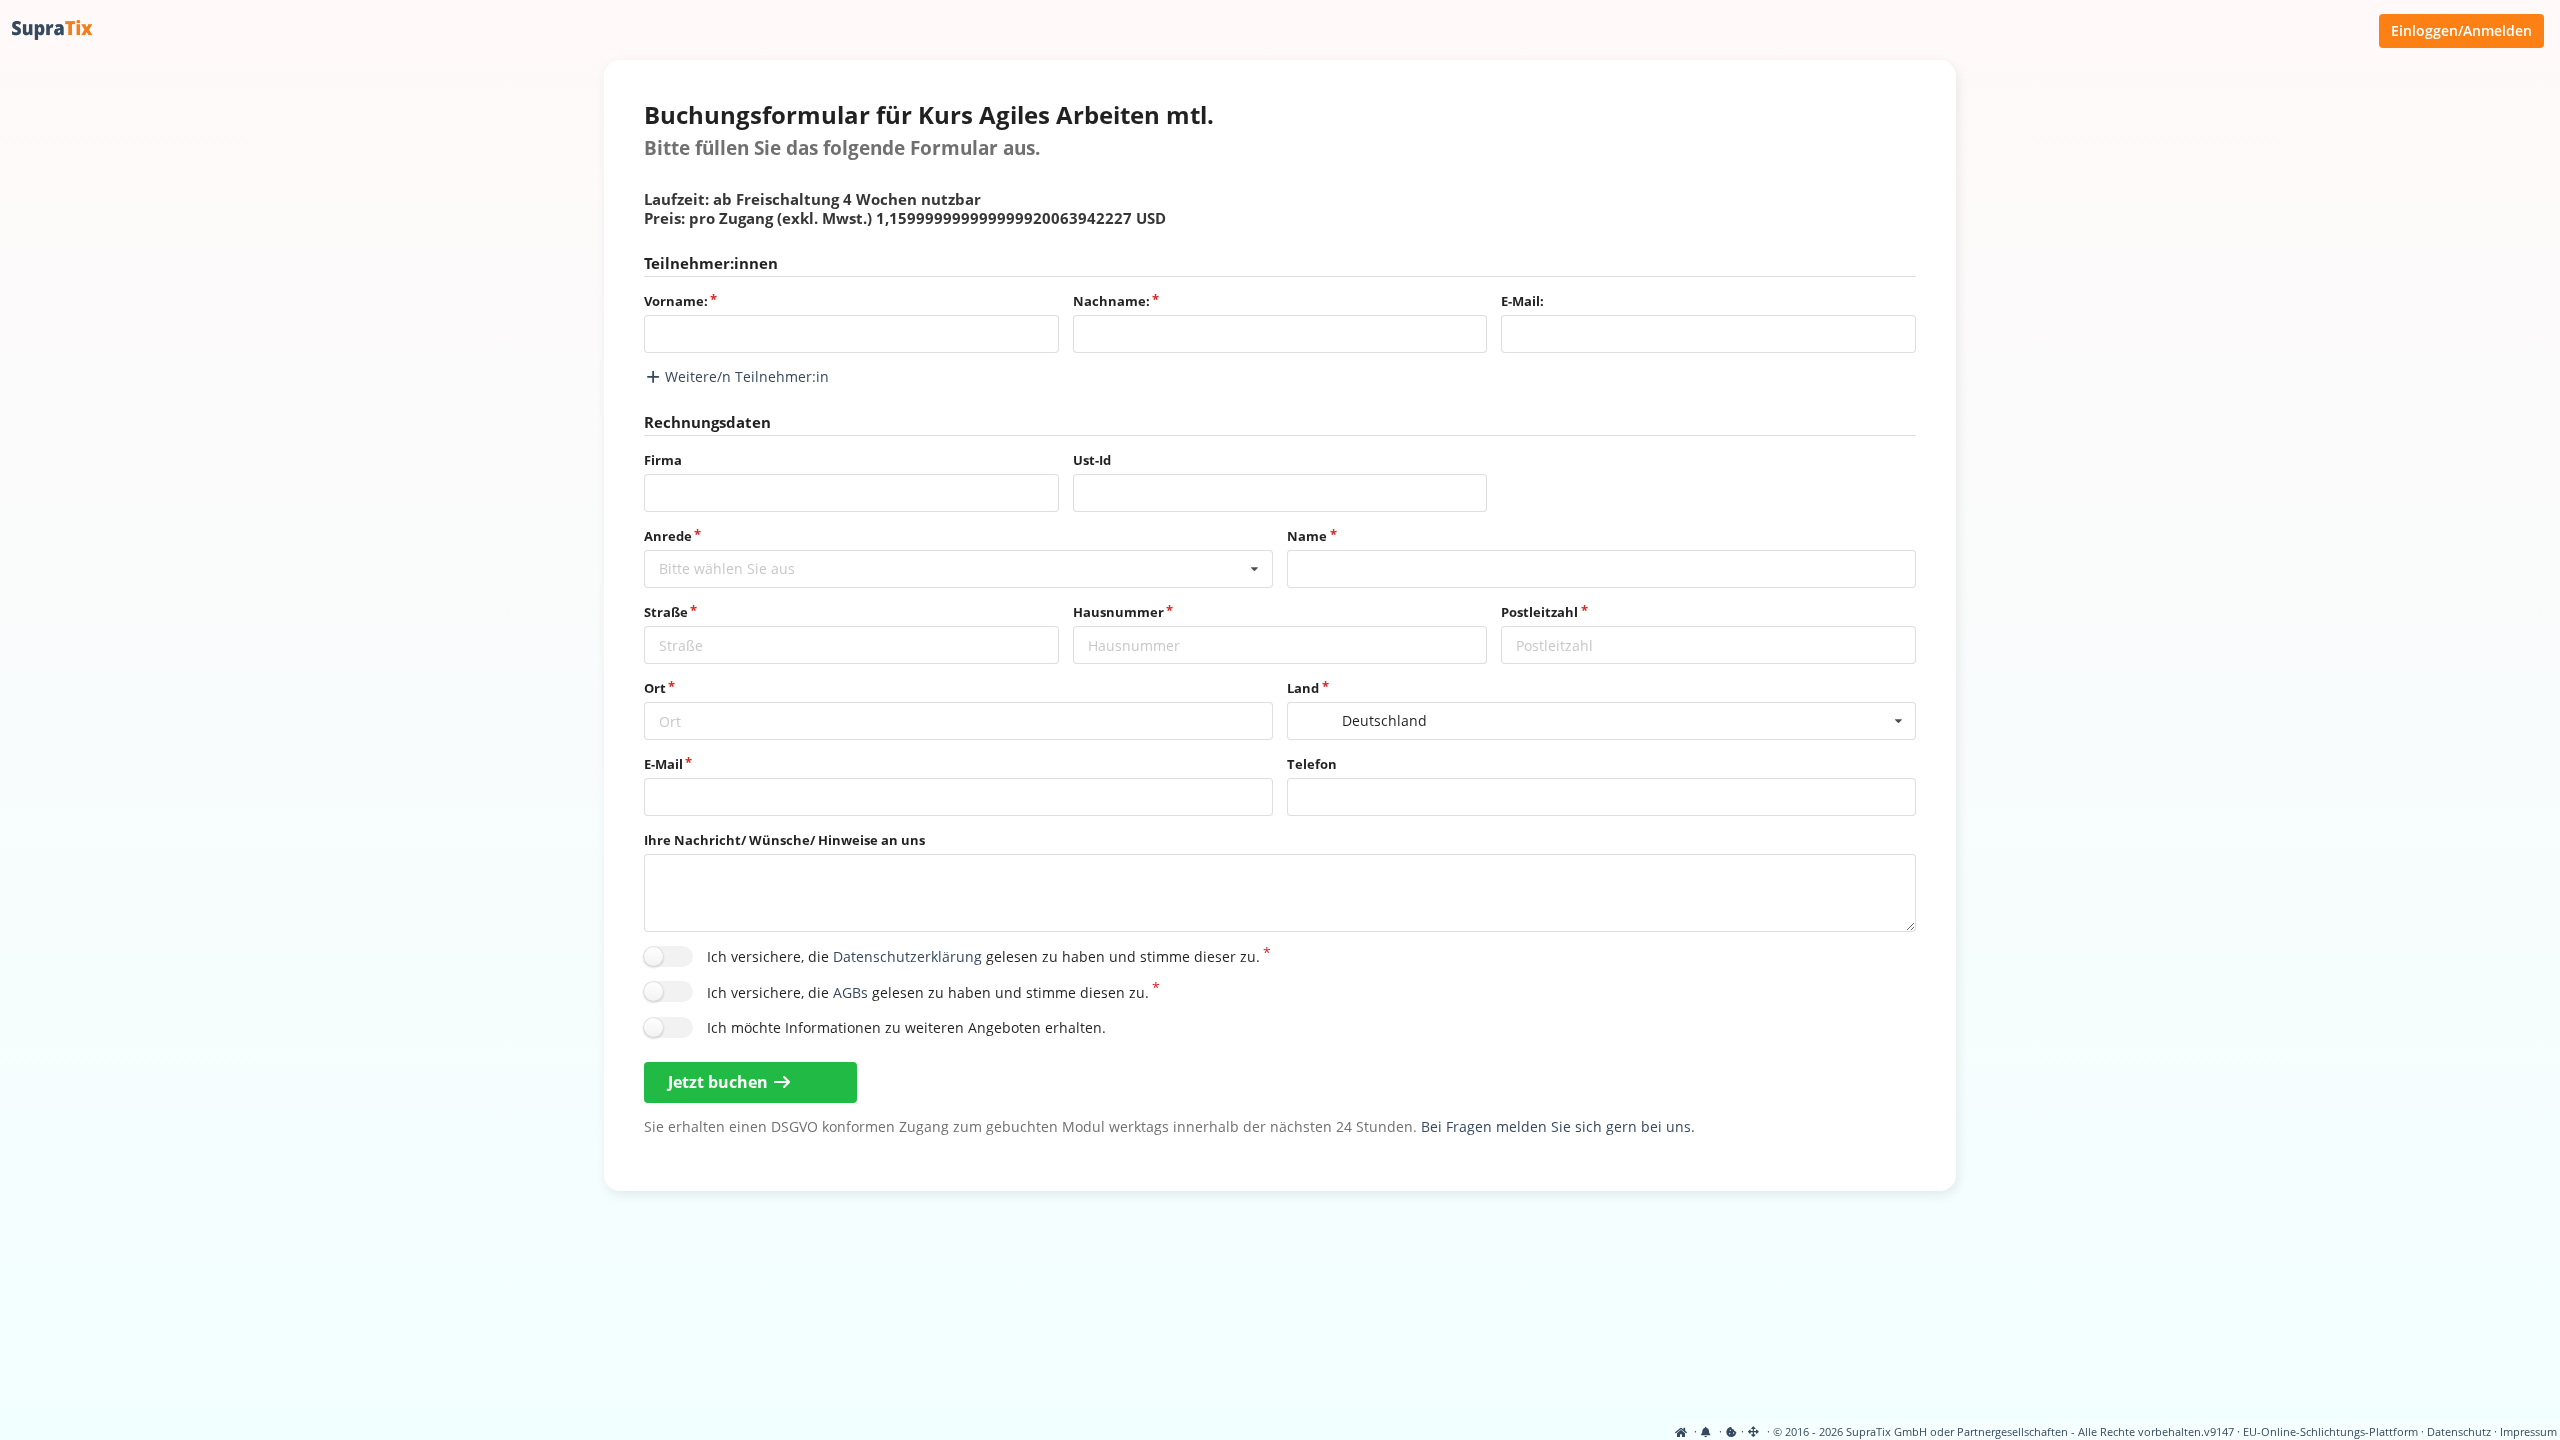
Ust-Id (1092, 460)
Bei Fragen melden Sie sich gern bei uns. (1558, 1126)
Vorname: (676, 301)
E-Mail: (1522, 301)
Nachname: (1111, 301)
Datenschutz (2459, 1432)
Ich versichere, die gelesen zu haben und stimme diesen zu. (928, 992)
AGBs (850, 992)
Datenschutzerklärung (907, 956)
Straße (666, 612)
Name (1307, 536)
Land (1303, 688)
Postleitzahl (1539, 612)
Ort (655, 688)
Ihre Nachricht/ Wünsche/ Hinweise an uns (784, 840)
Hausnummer (1118, 612)
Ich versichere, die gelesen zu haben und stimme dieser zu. (983, 956)
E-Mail (663, 764)
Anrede (668, 536)
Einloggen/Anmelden (2461, 30)
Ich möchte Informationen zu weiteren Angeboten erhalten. (906, 1027)
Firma (663, 460)
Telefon (1312, 764)
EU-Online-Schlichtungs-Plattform (2330, 1432)
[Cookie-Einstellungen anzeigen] (1731, 1432)
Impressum (2528, 1432)
